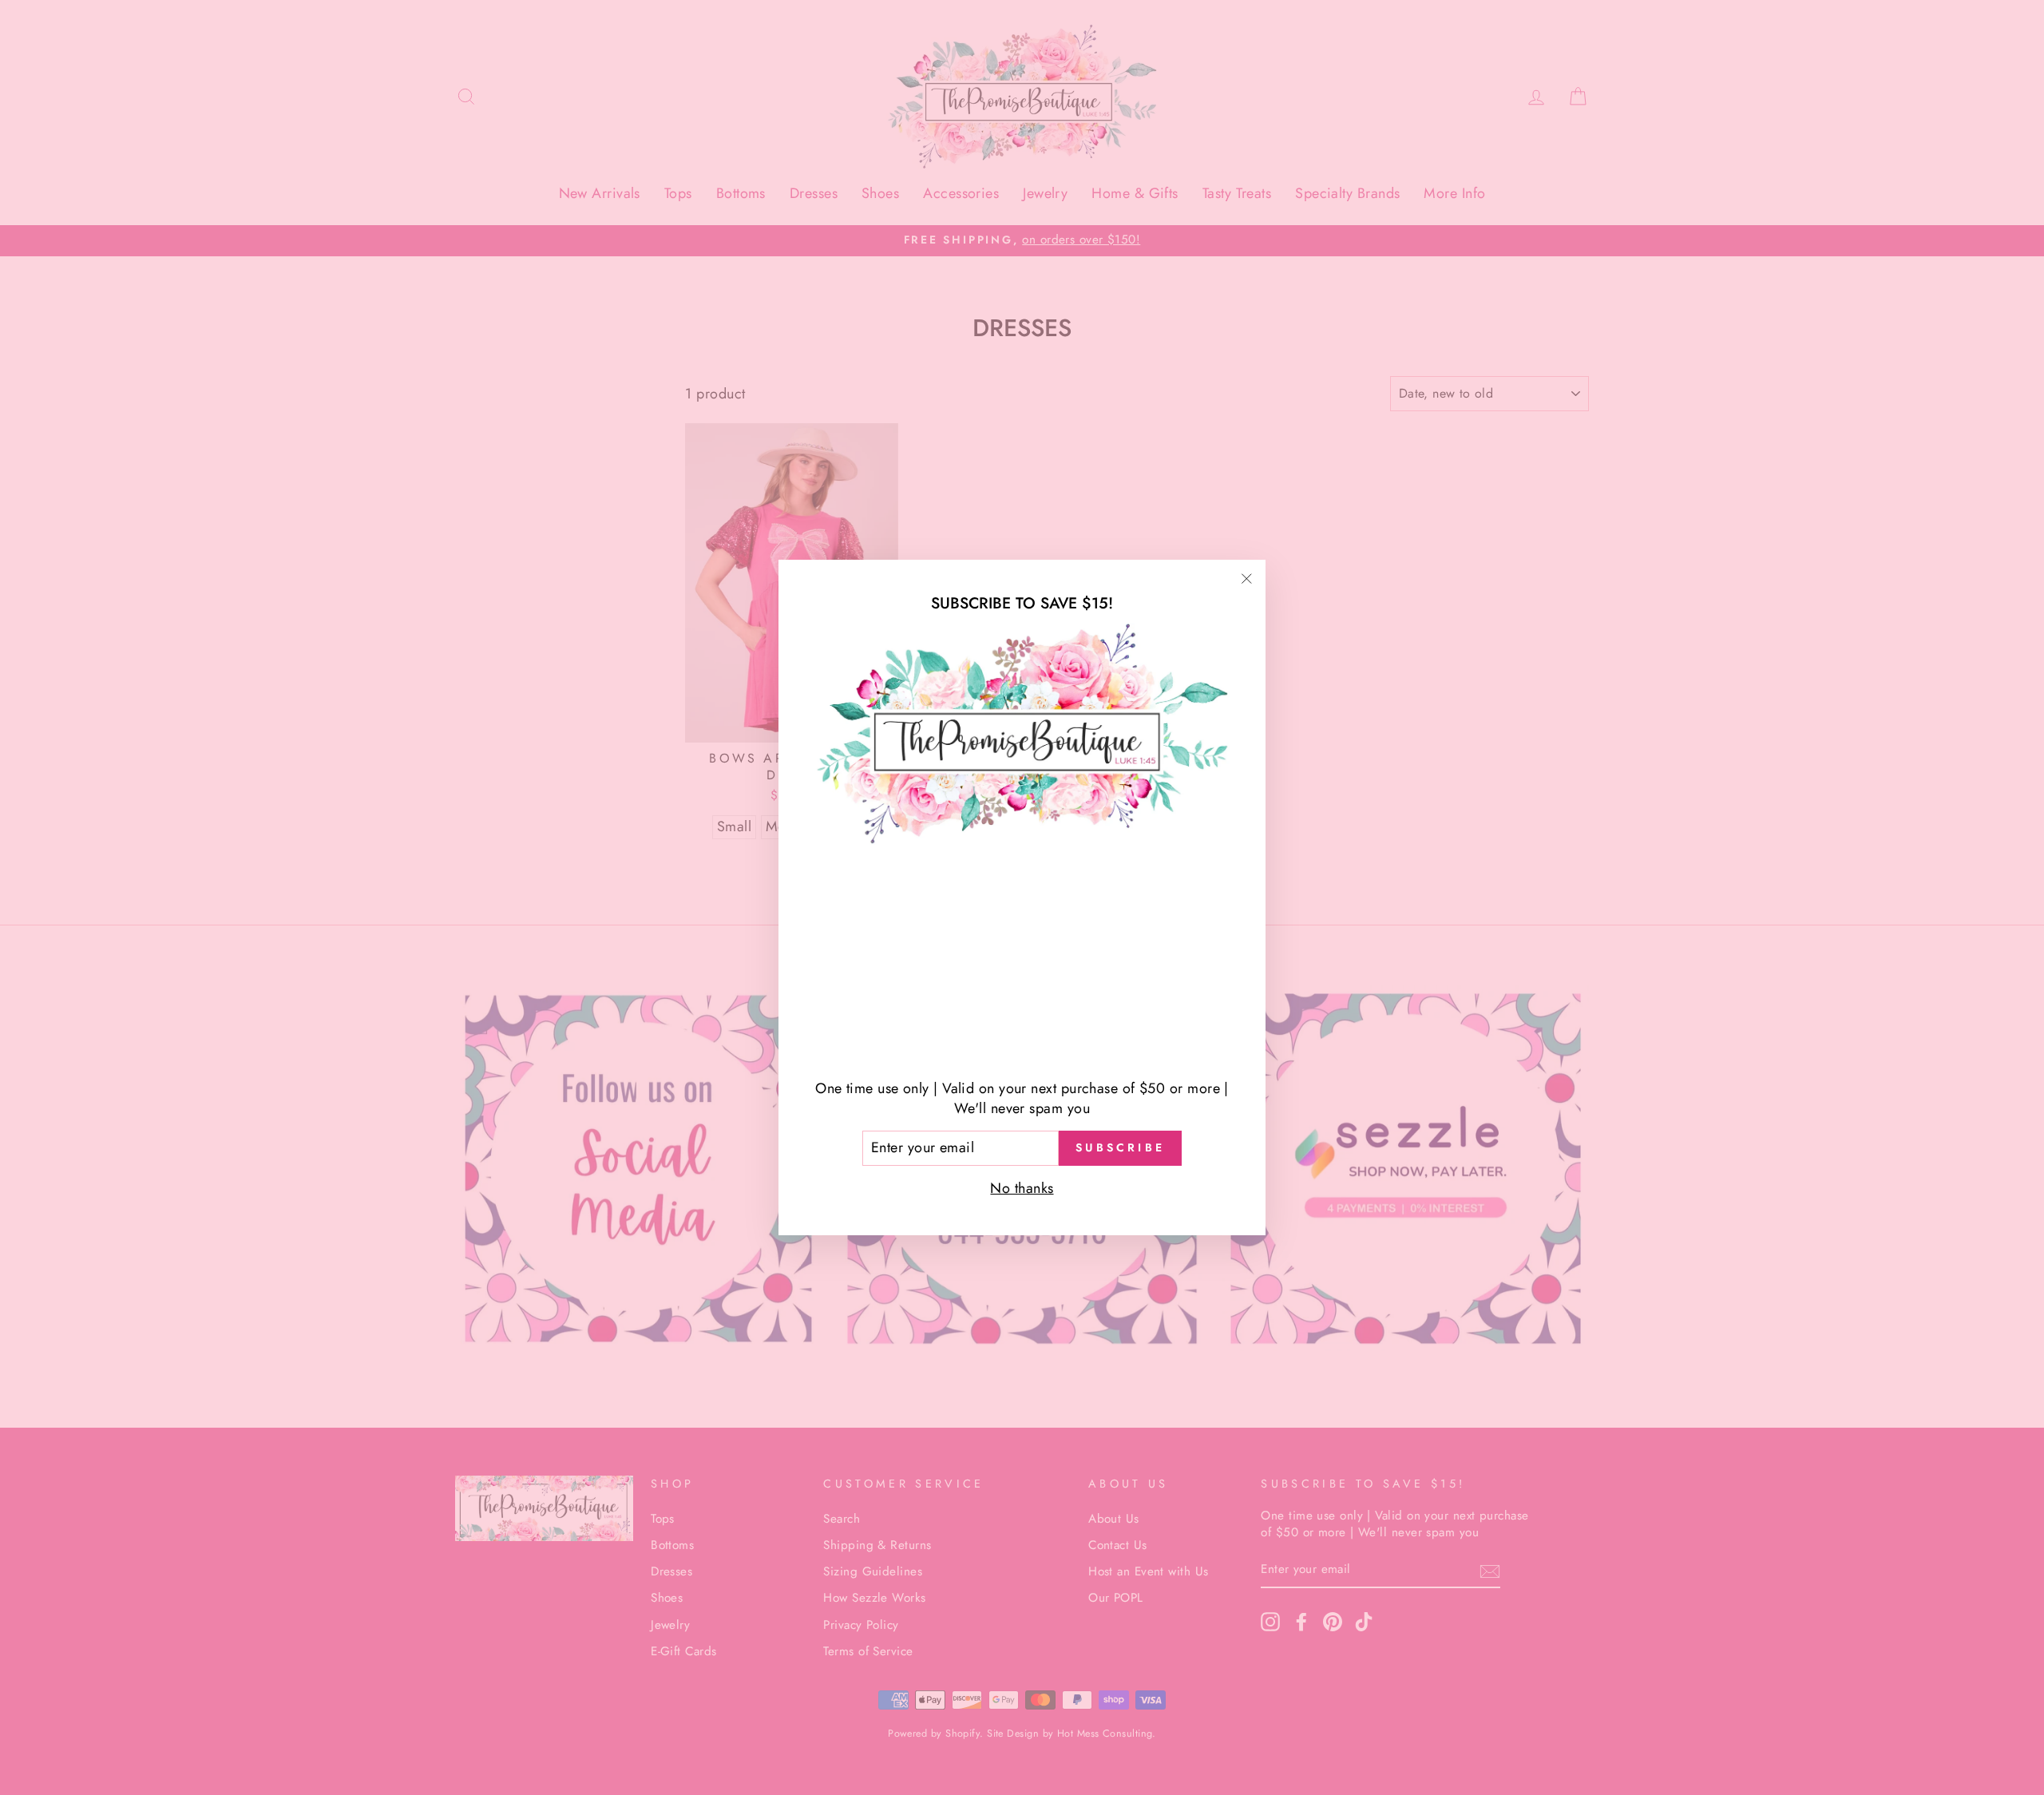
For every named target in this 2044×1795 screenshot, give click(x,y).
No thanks (1022, 1188)
